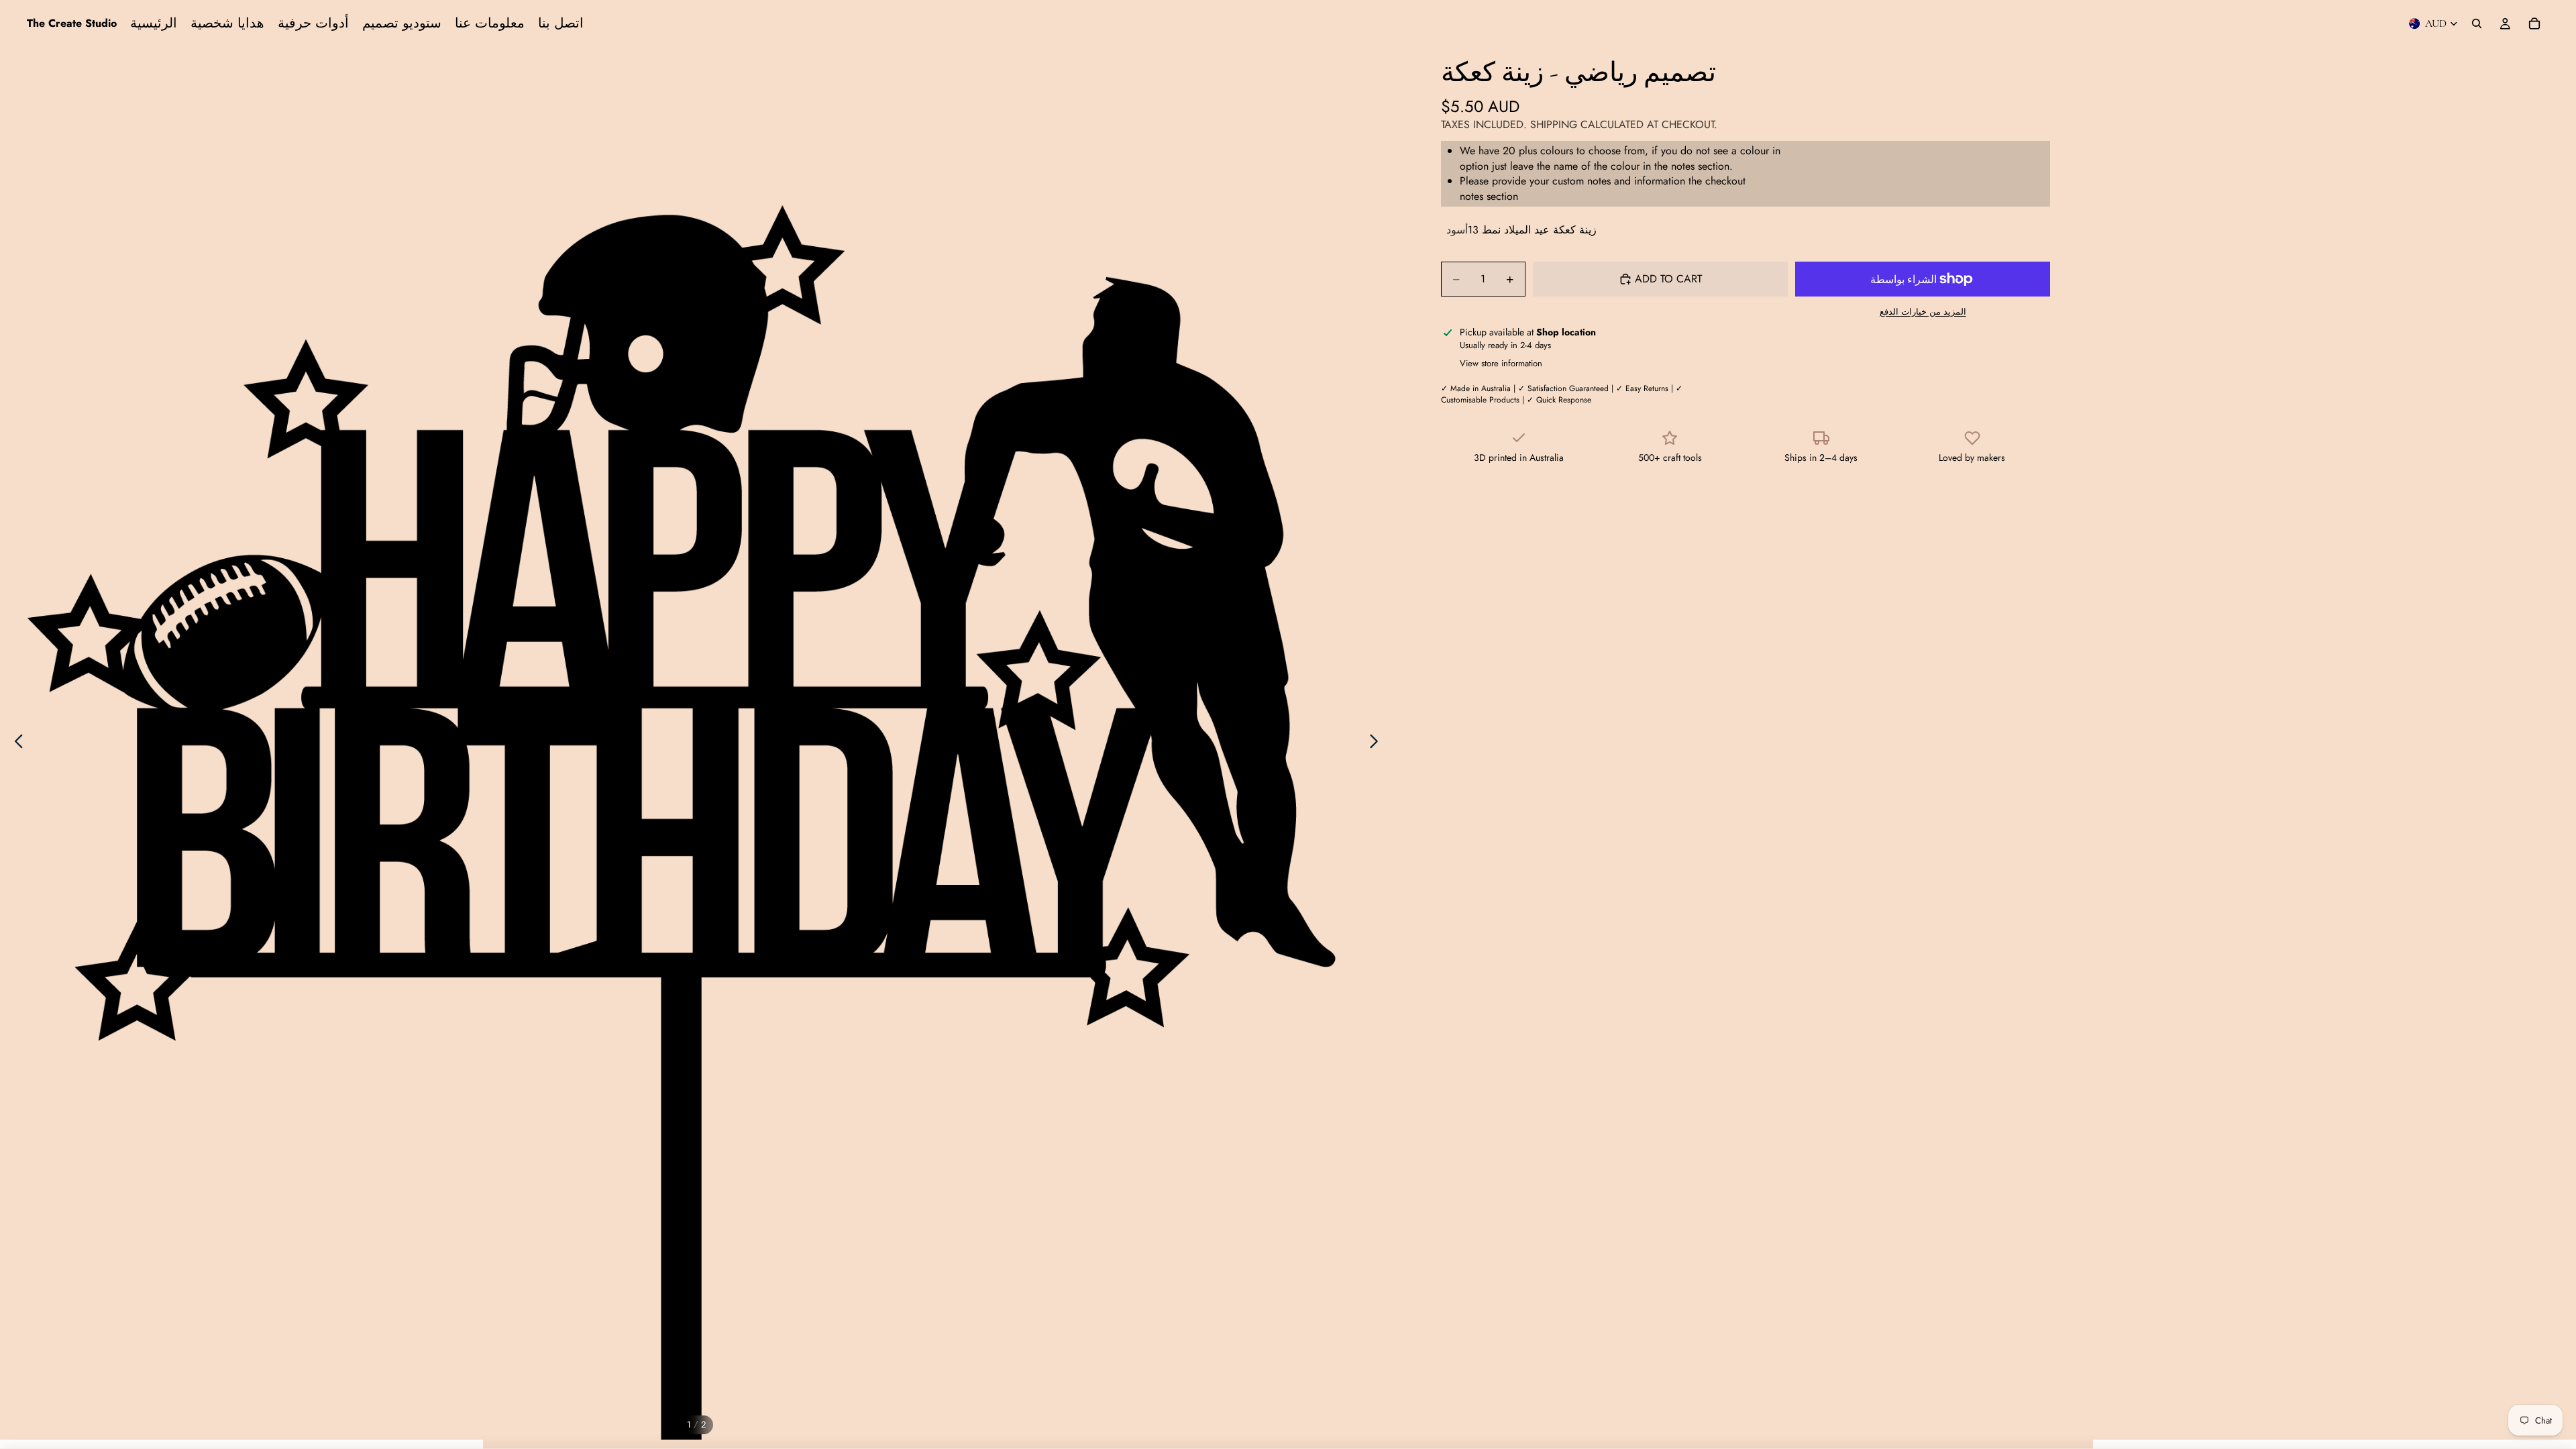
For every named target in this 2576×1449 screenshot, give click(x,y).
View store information (1501, 363)
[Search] (2477, 23)
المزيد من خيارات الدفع (1923, 312)
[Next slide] (1378, 743)
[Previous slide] (15, 743)
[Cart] (2534, 23)
